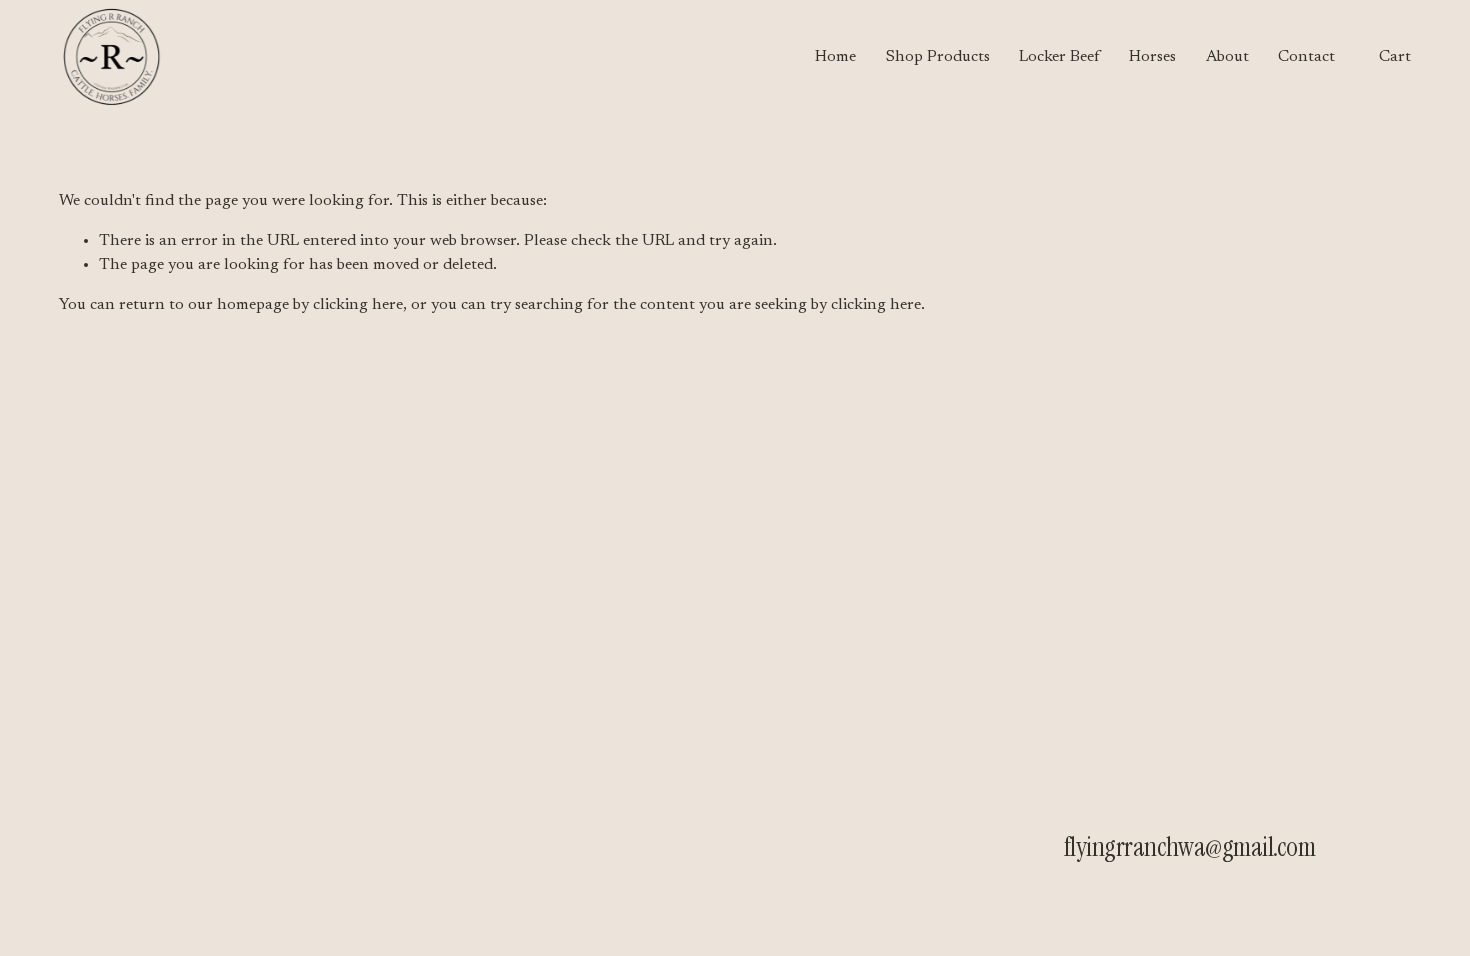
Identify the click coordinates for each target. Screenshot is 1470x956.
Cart (1395, 57)
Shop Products (938, 57)
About (1227, 57)
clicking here (358, 305)
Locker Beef (1059, 57)
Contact (1306, 57)
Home (835, 57)
